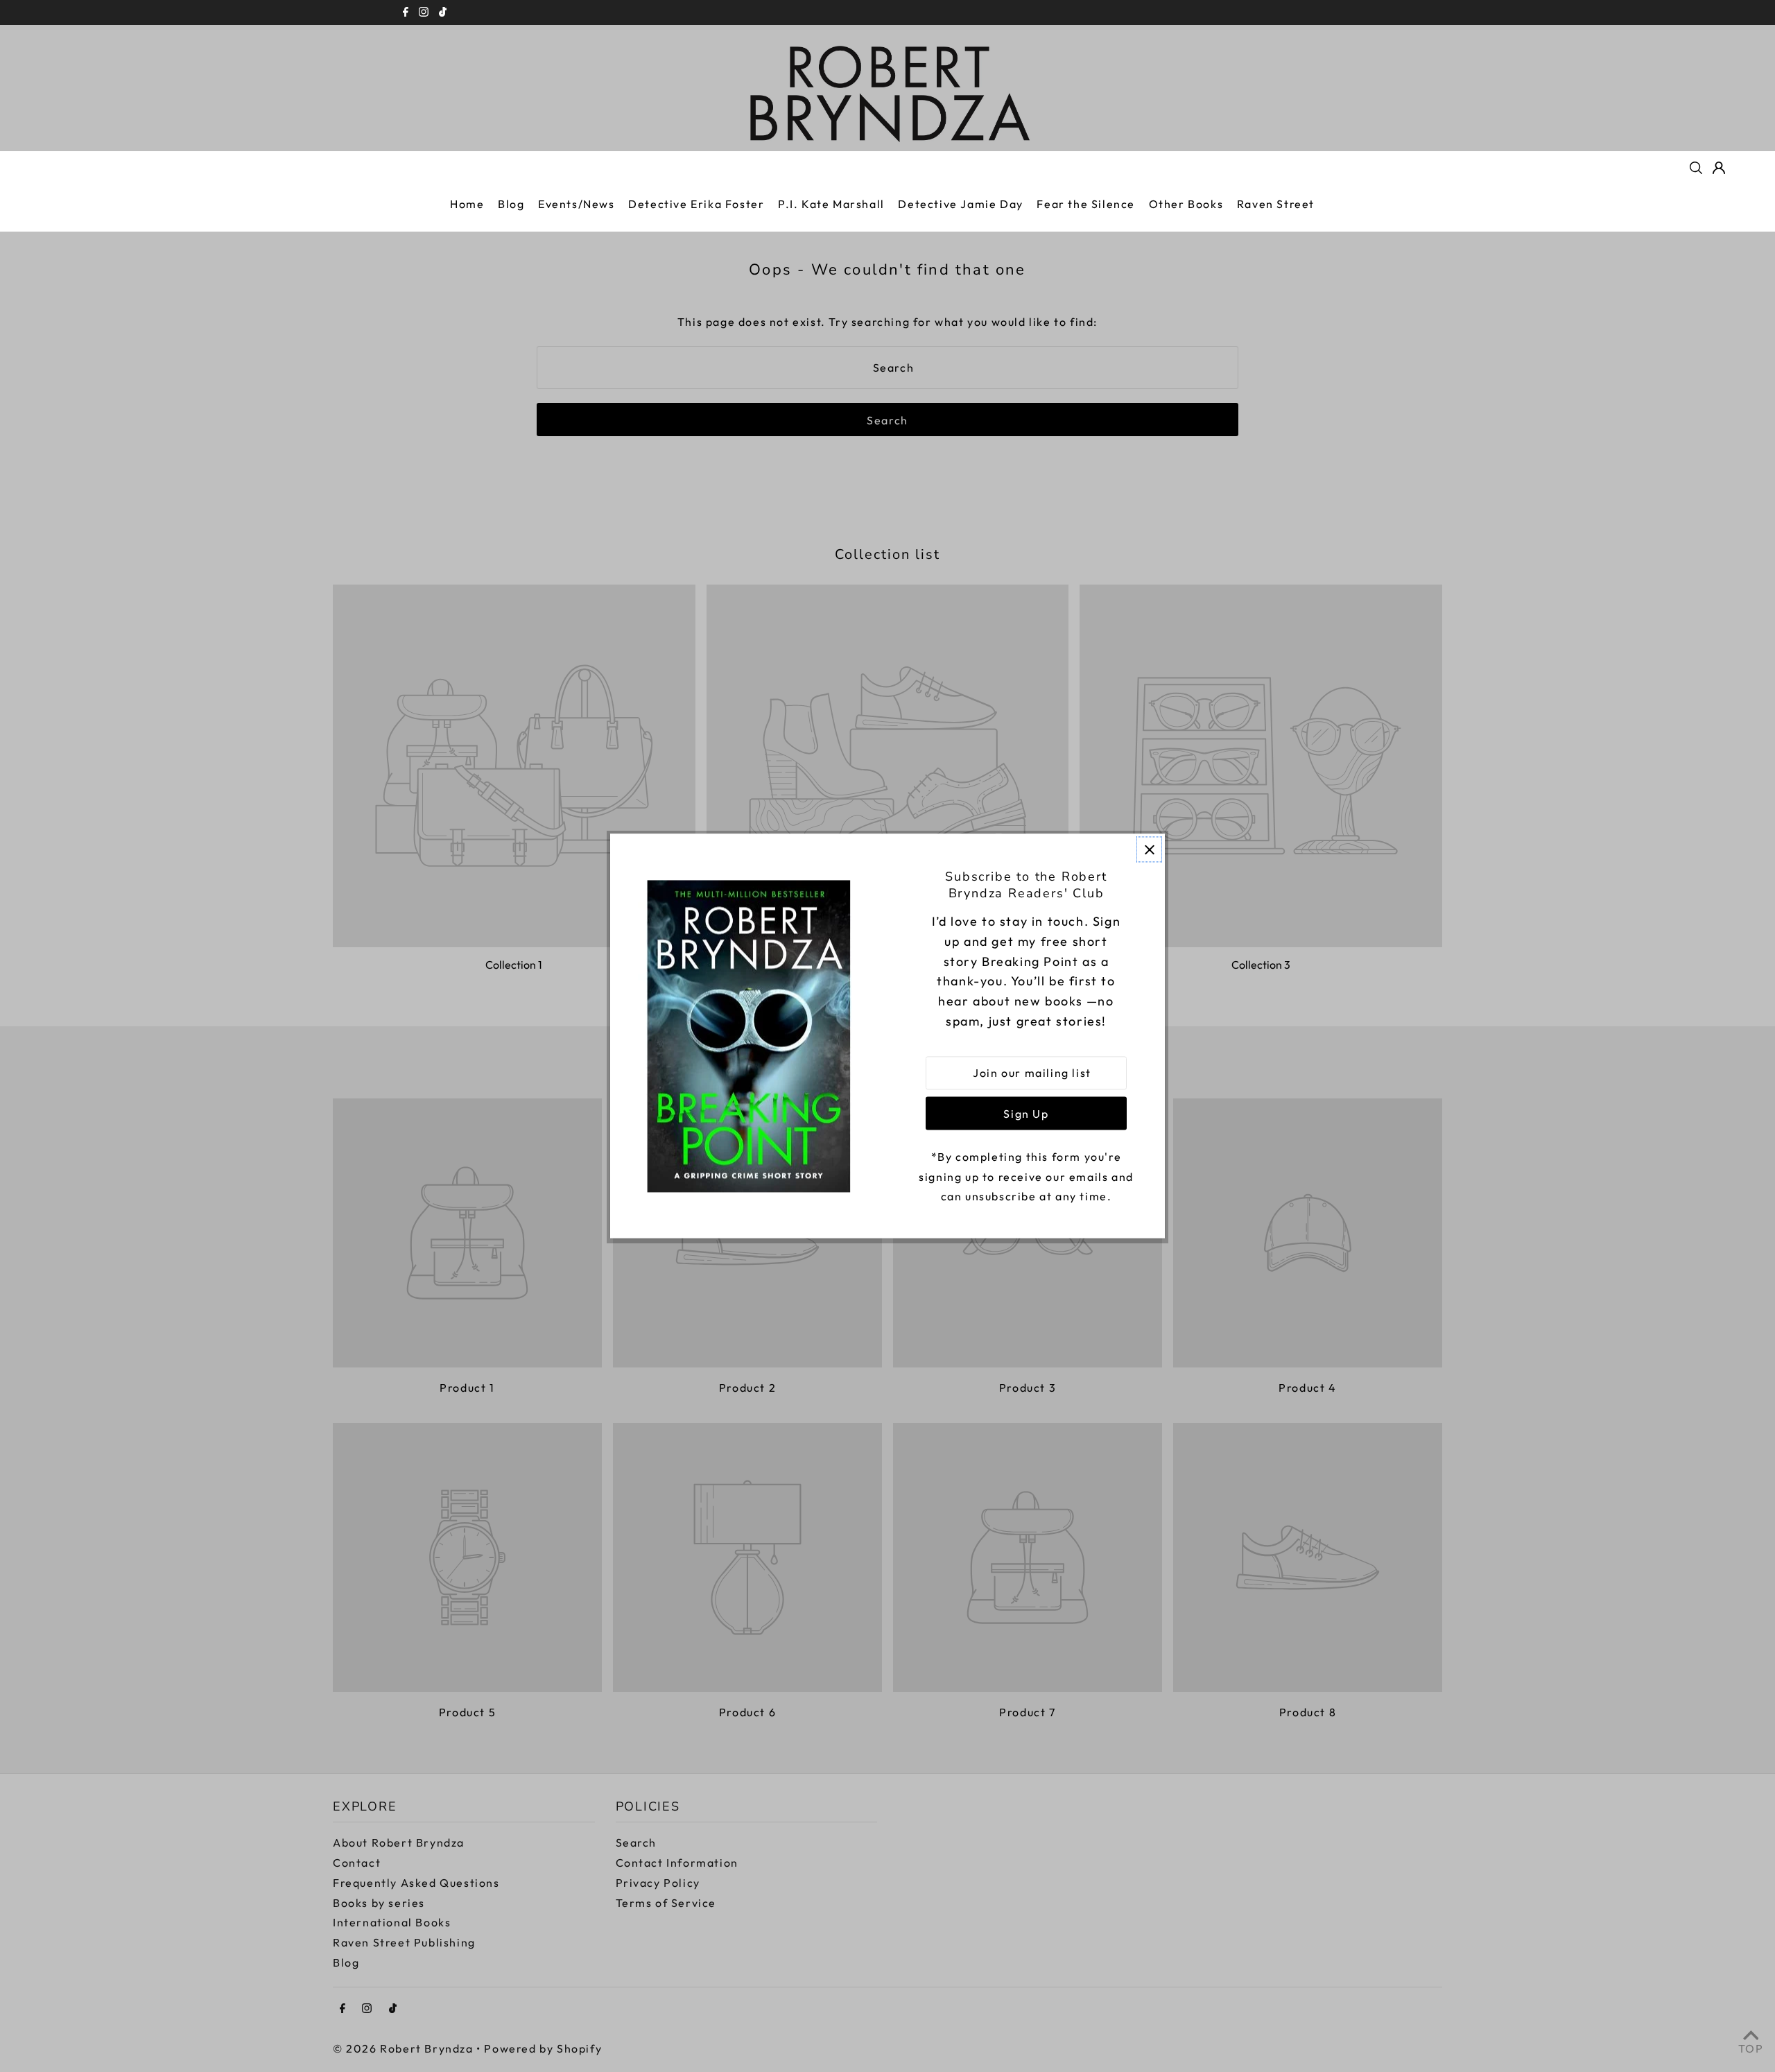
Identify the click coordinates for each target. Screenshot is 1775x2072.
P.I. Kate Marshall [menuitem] (831, 204)
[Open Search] (1696, 168)
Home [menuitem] (467, 204)
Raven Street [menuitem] (1276, 204)
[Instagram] (424, 12)
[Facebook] (406, 12)
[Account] (1719, 168)
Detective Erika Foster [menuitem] (696, 204)
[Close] (1149, 849)
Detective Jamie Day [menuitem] (960, 204)
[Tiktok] (443, 12)
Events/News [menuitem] (577, 204)
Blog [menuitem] (511, 204)
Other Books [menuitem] (1186, 204)
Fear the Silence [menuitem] (1086, 204)
